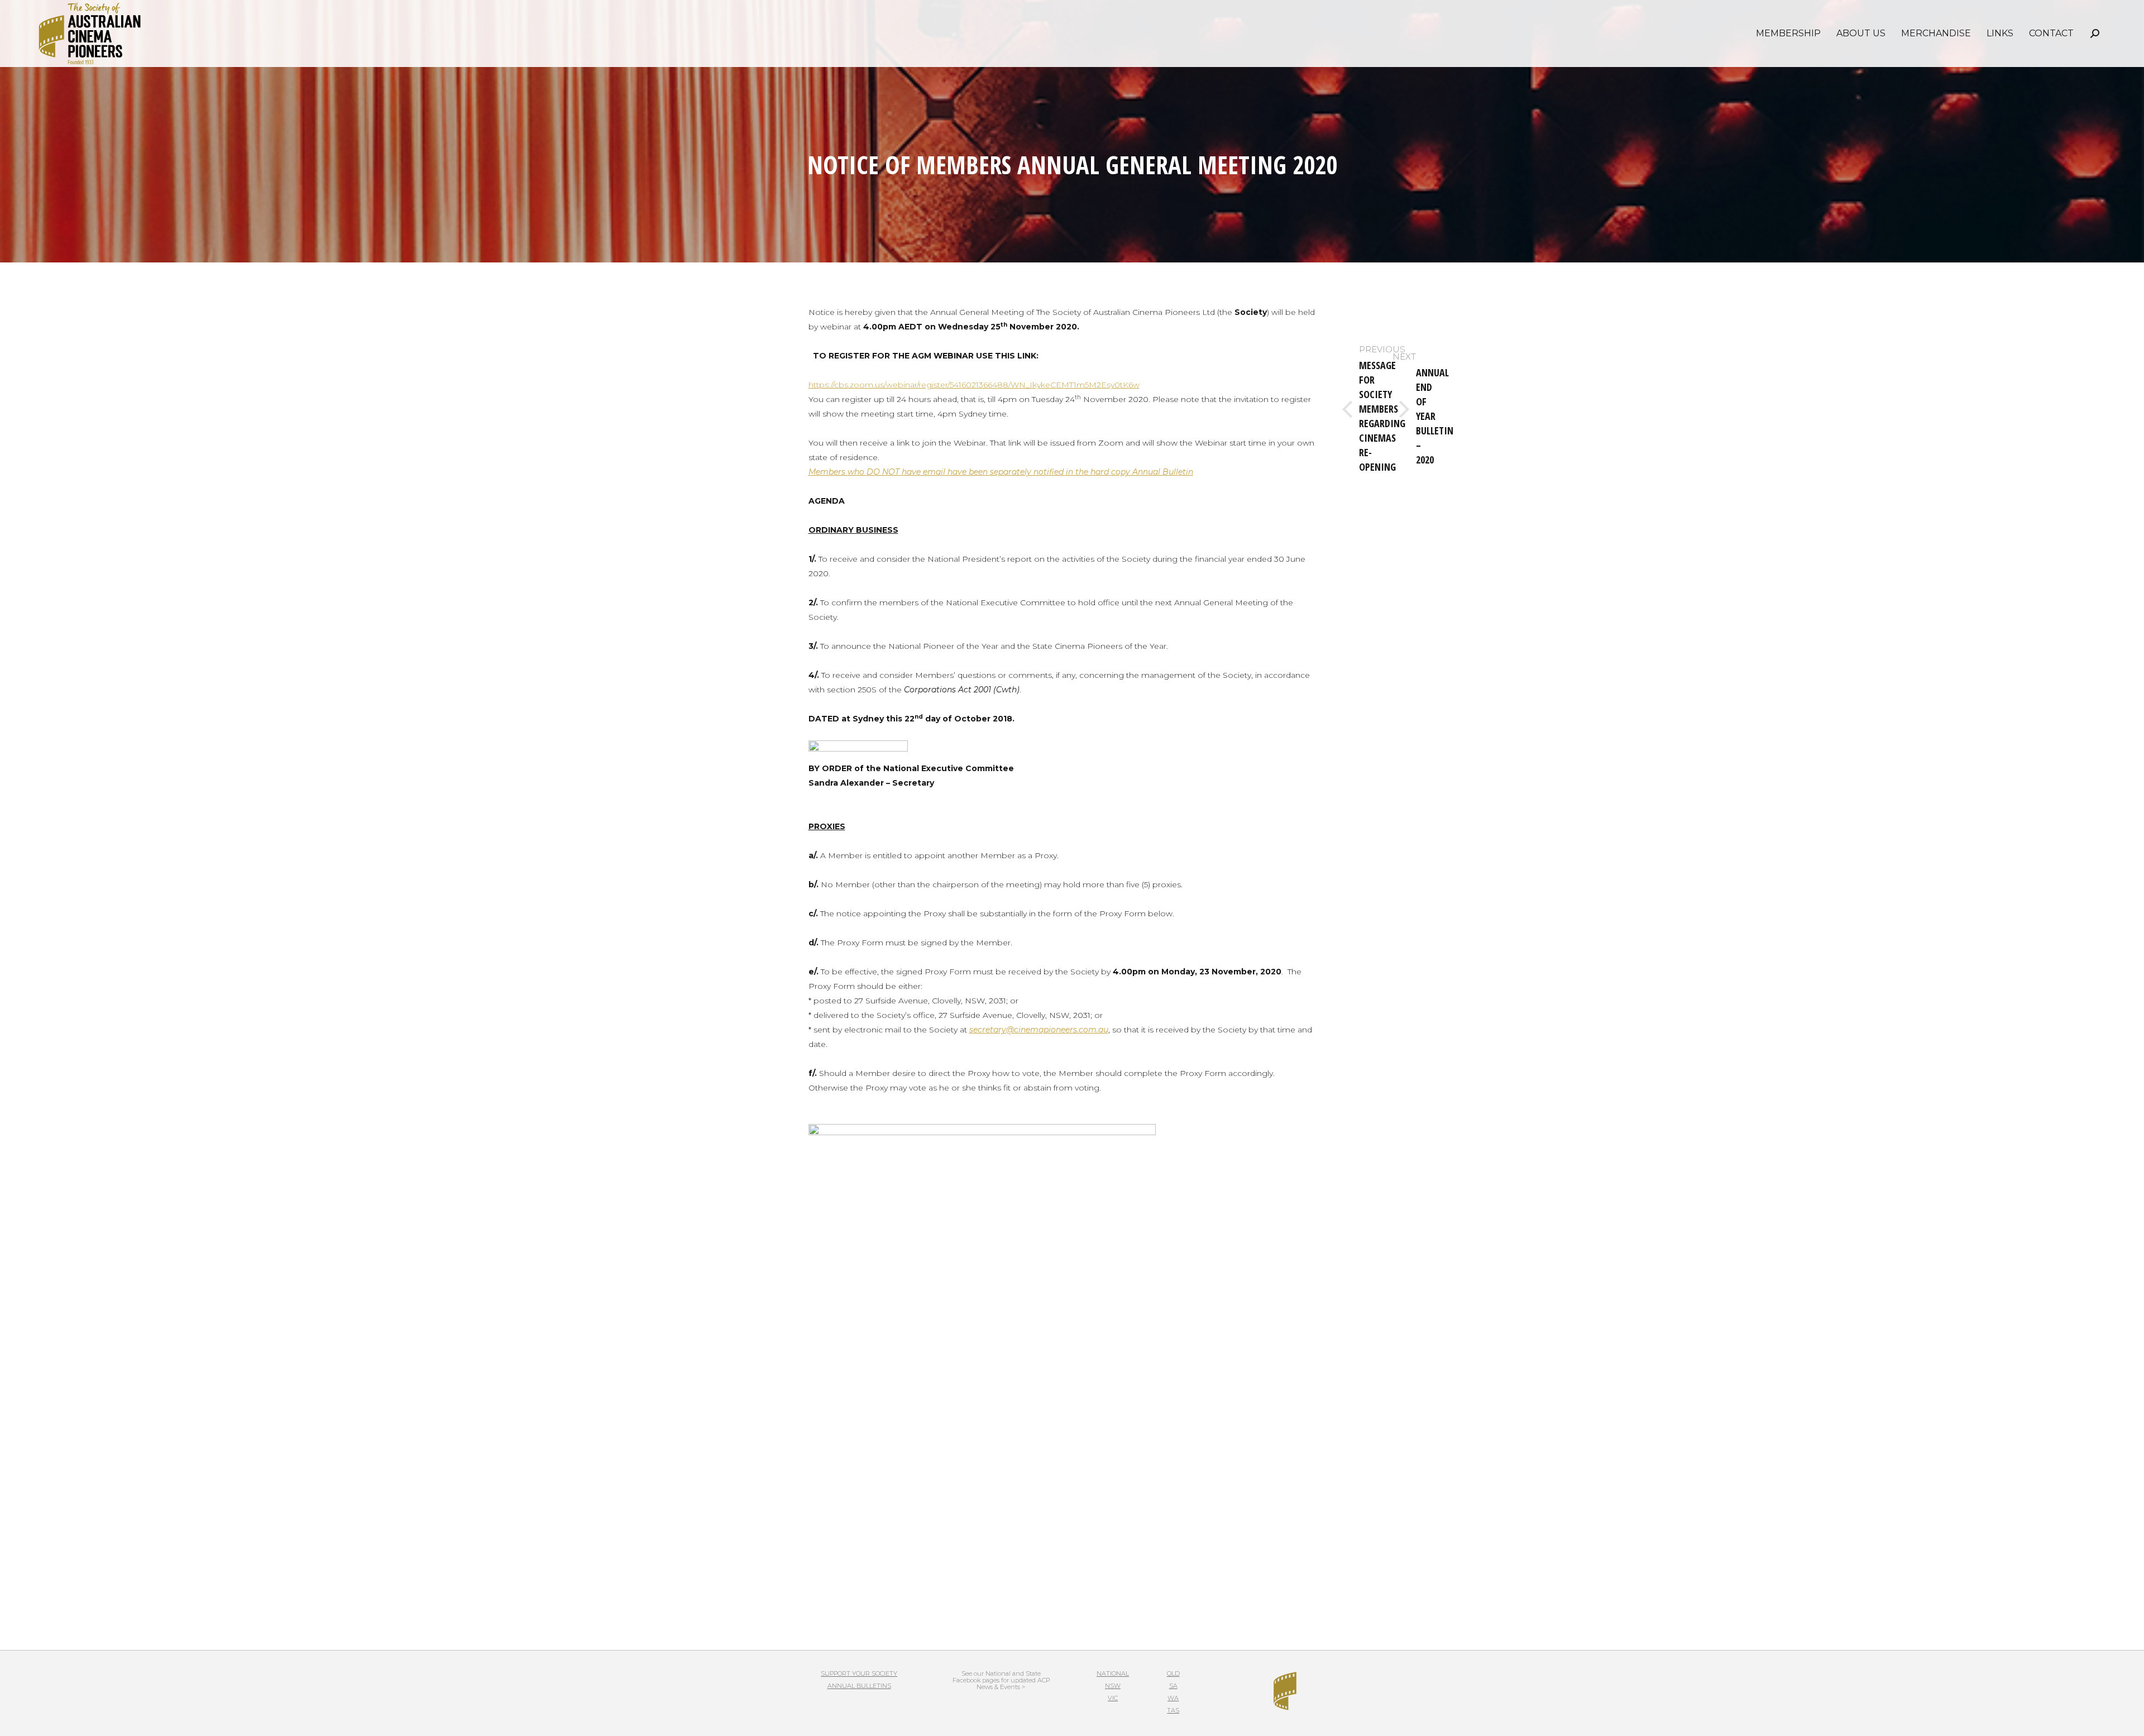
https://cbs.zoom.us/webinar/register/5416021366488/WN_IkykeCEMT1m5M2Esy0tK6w (974, 385)
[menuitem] (1788, 34)
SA (1173, 1686)
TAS (1173, 1710)
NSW (1113, 1686)
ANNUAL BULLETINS (859, 1686)
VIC (1113, 1698)
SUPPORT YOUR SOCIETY (859, 1673)
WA (1173, 1698)
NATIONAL (1113, 1673)
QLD (1173, 1673)
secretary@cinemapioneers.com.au (1039, 1030)
